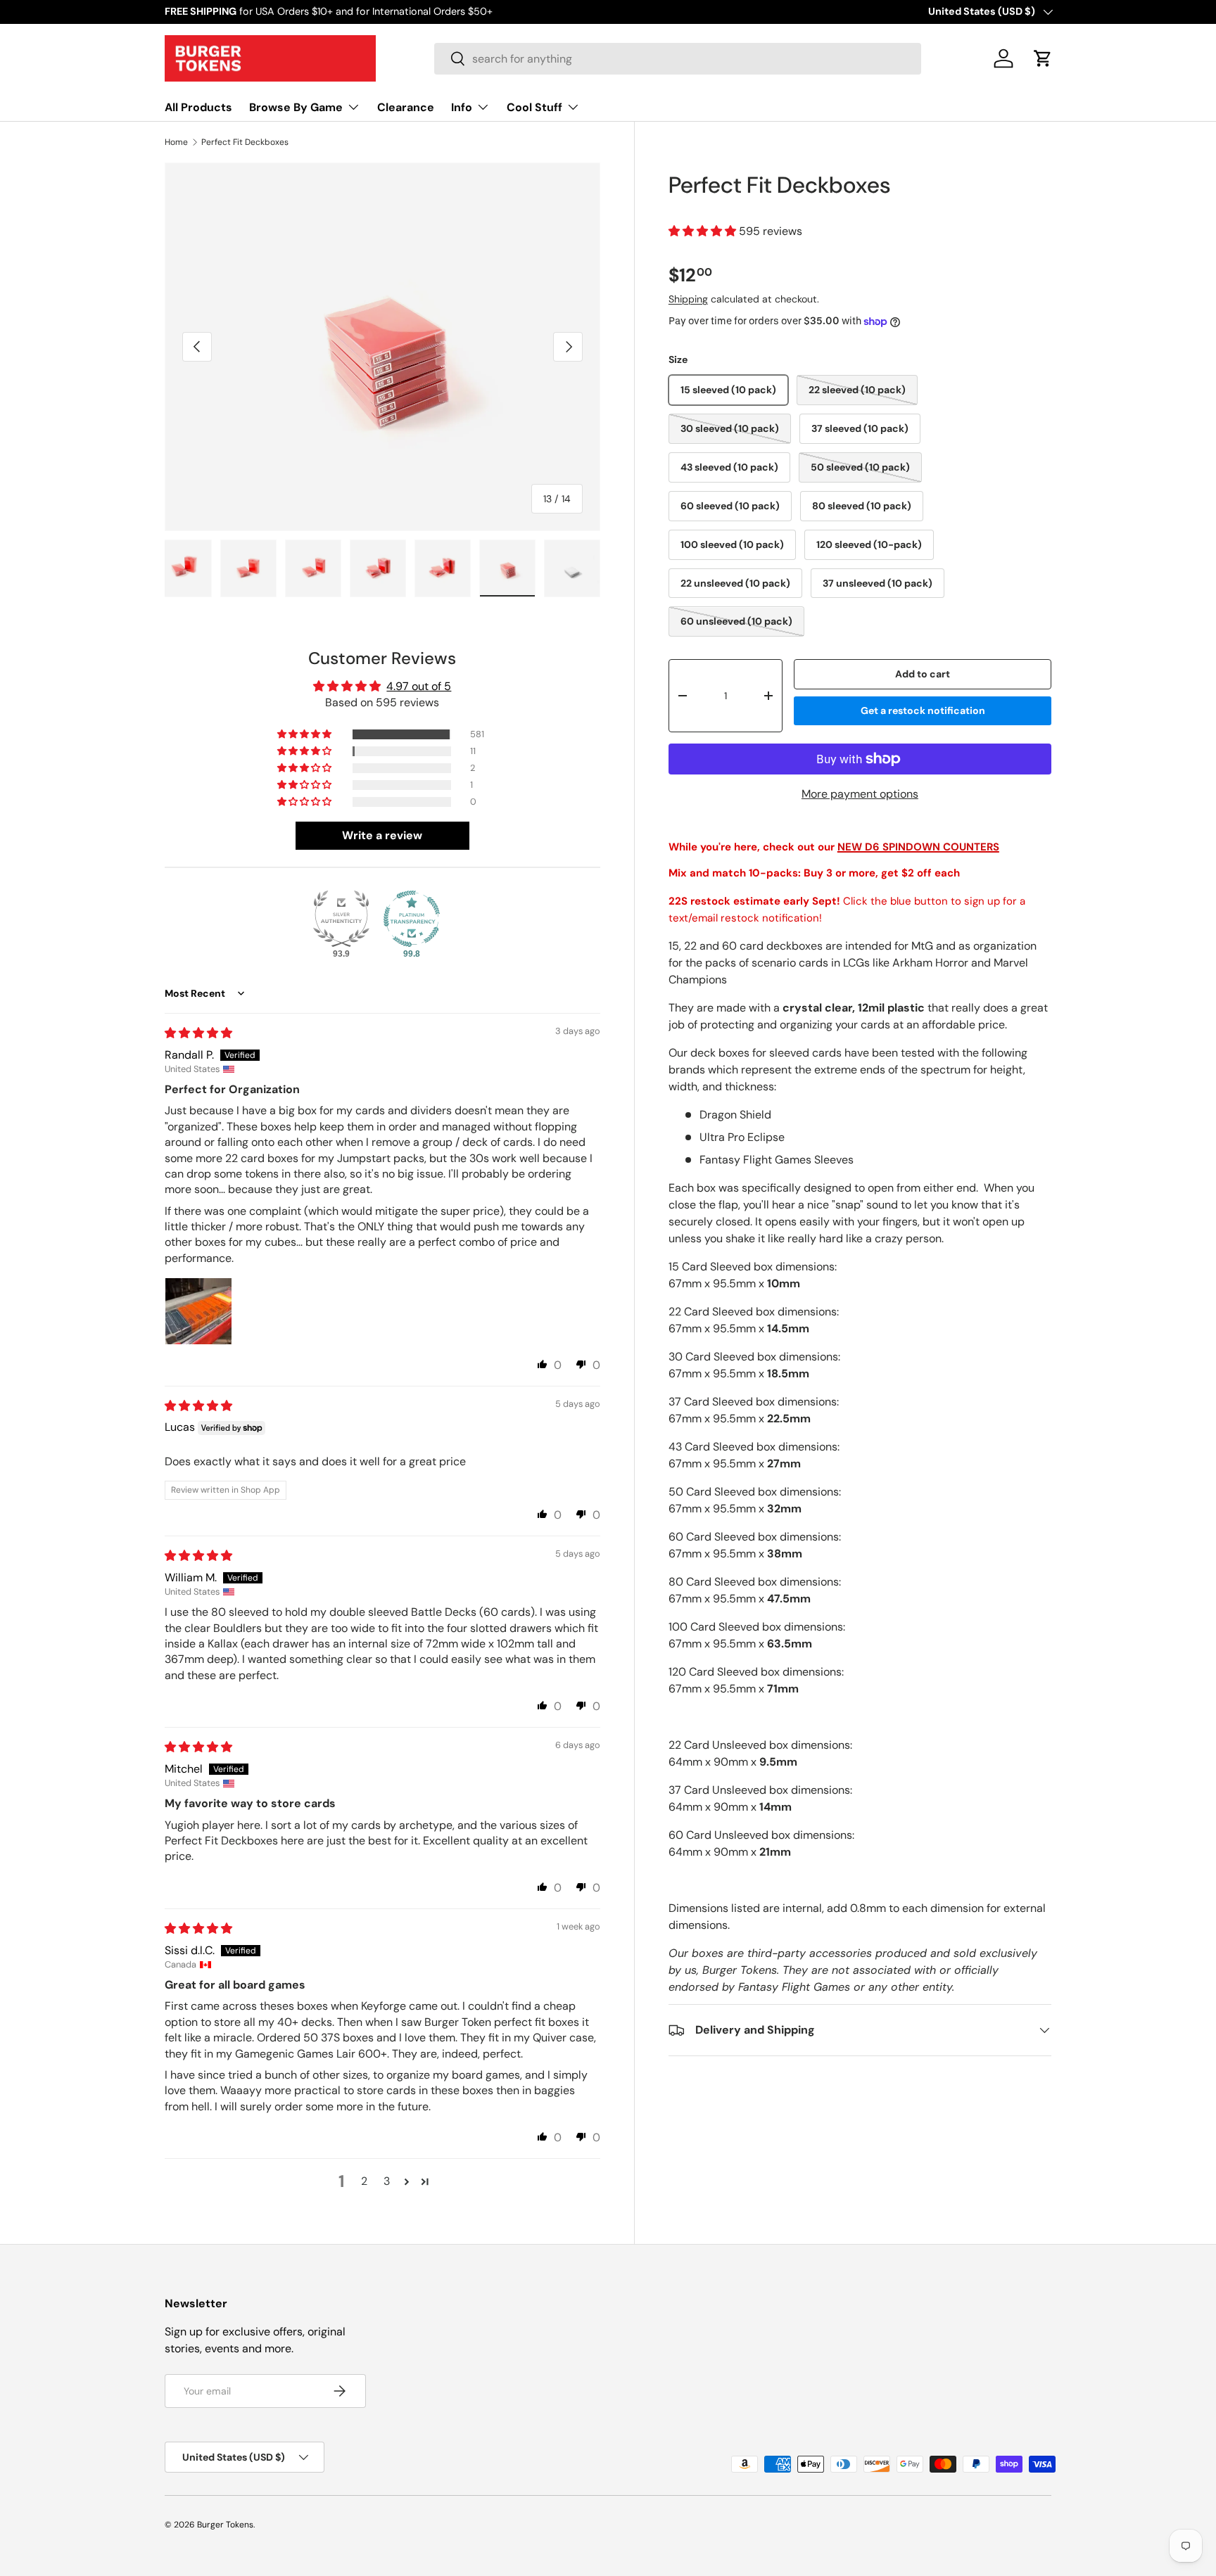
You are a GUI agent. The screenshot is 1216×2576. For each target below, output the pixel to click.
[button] (1043, 58)
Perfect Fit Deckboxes (245, 142)
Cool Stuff (534, 107)
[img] (198, 1033)
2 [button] (364, 2181)
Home (176, 142)
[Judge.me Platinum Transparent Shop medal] (412, 919)
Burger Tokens (225, 2525)
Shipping (688, 299)
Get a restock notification (923, 710)
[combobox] (678, 59)
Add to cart (923, 675)
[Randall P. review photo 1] (198, 1311)
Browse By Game (296, 107)
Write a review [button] (382, 835)
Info (462, 107)
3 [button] (387, 2181)
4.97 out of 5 (419, 686)
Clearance (406, 107)
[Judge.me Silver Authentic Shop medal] (341, 919)
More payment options (860, 794)
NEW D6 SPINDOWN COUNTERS (918, 847)
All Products (198, 107)
